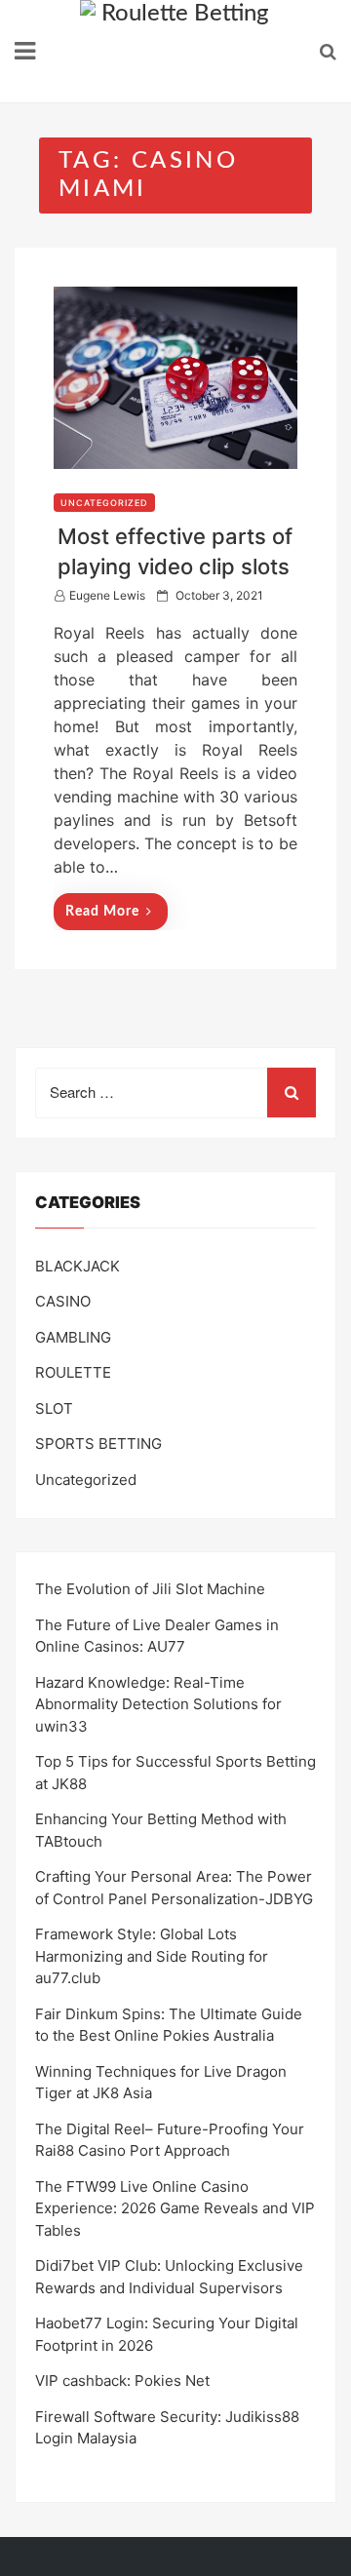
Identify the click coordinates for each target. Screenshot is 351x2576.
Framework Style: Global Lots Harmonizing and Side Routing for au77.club (152, 1956)
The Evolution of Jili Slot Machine (150, 1589)
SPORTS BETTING (98, 1444)
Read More (102, 912)
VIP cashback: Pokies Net (122, 2381)
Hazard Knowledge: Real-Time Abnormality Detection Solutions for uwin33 (158, 1704)
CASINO (63, 1301)
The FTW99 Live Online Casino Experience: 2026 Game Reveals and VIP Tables (175, 2208)
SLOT (54, 1408)
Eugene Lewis (107, 595)
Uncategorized (104, 503)
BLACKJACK (78, 1266)
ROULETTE (73, 1372)
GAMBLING (73, 1337)
